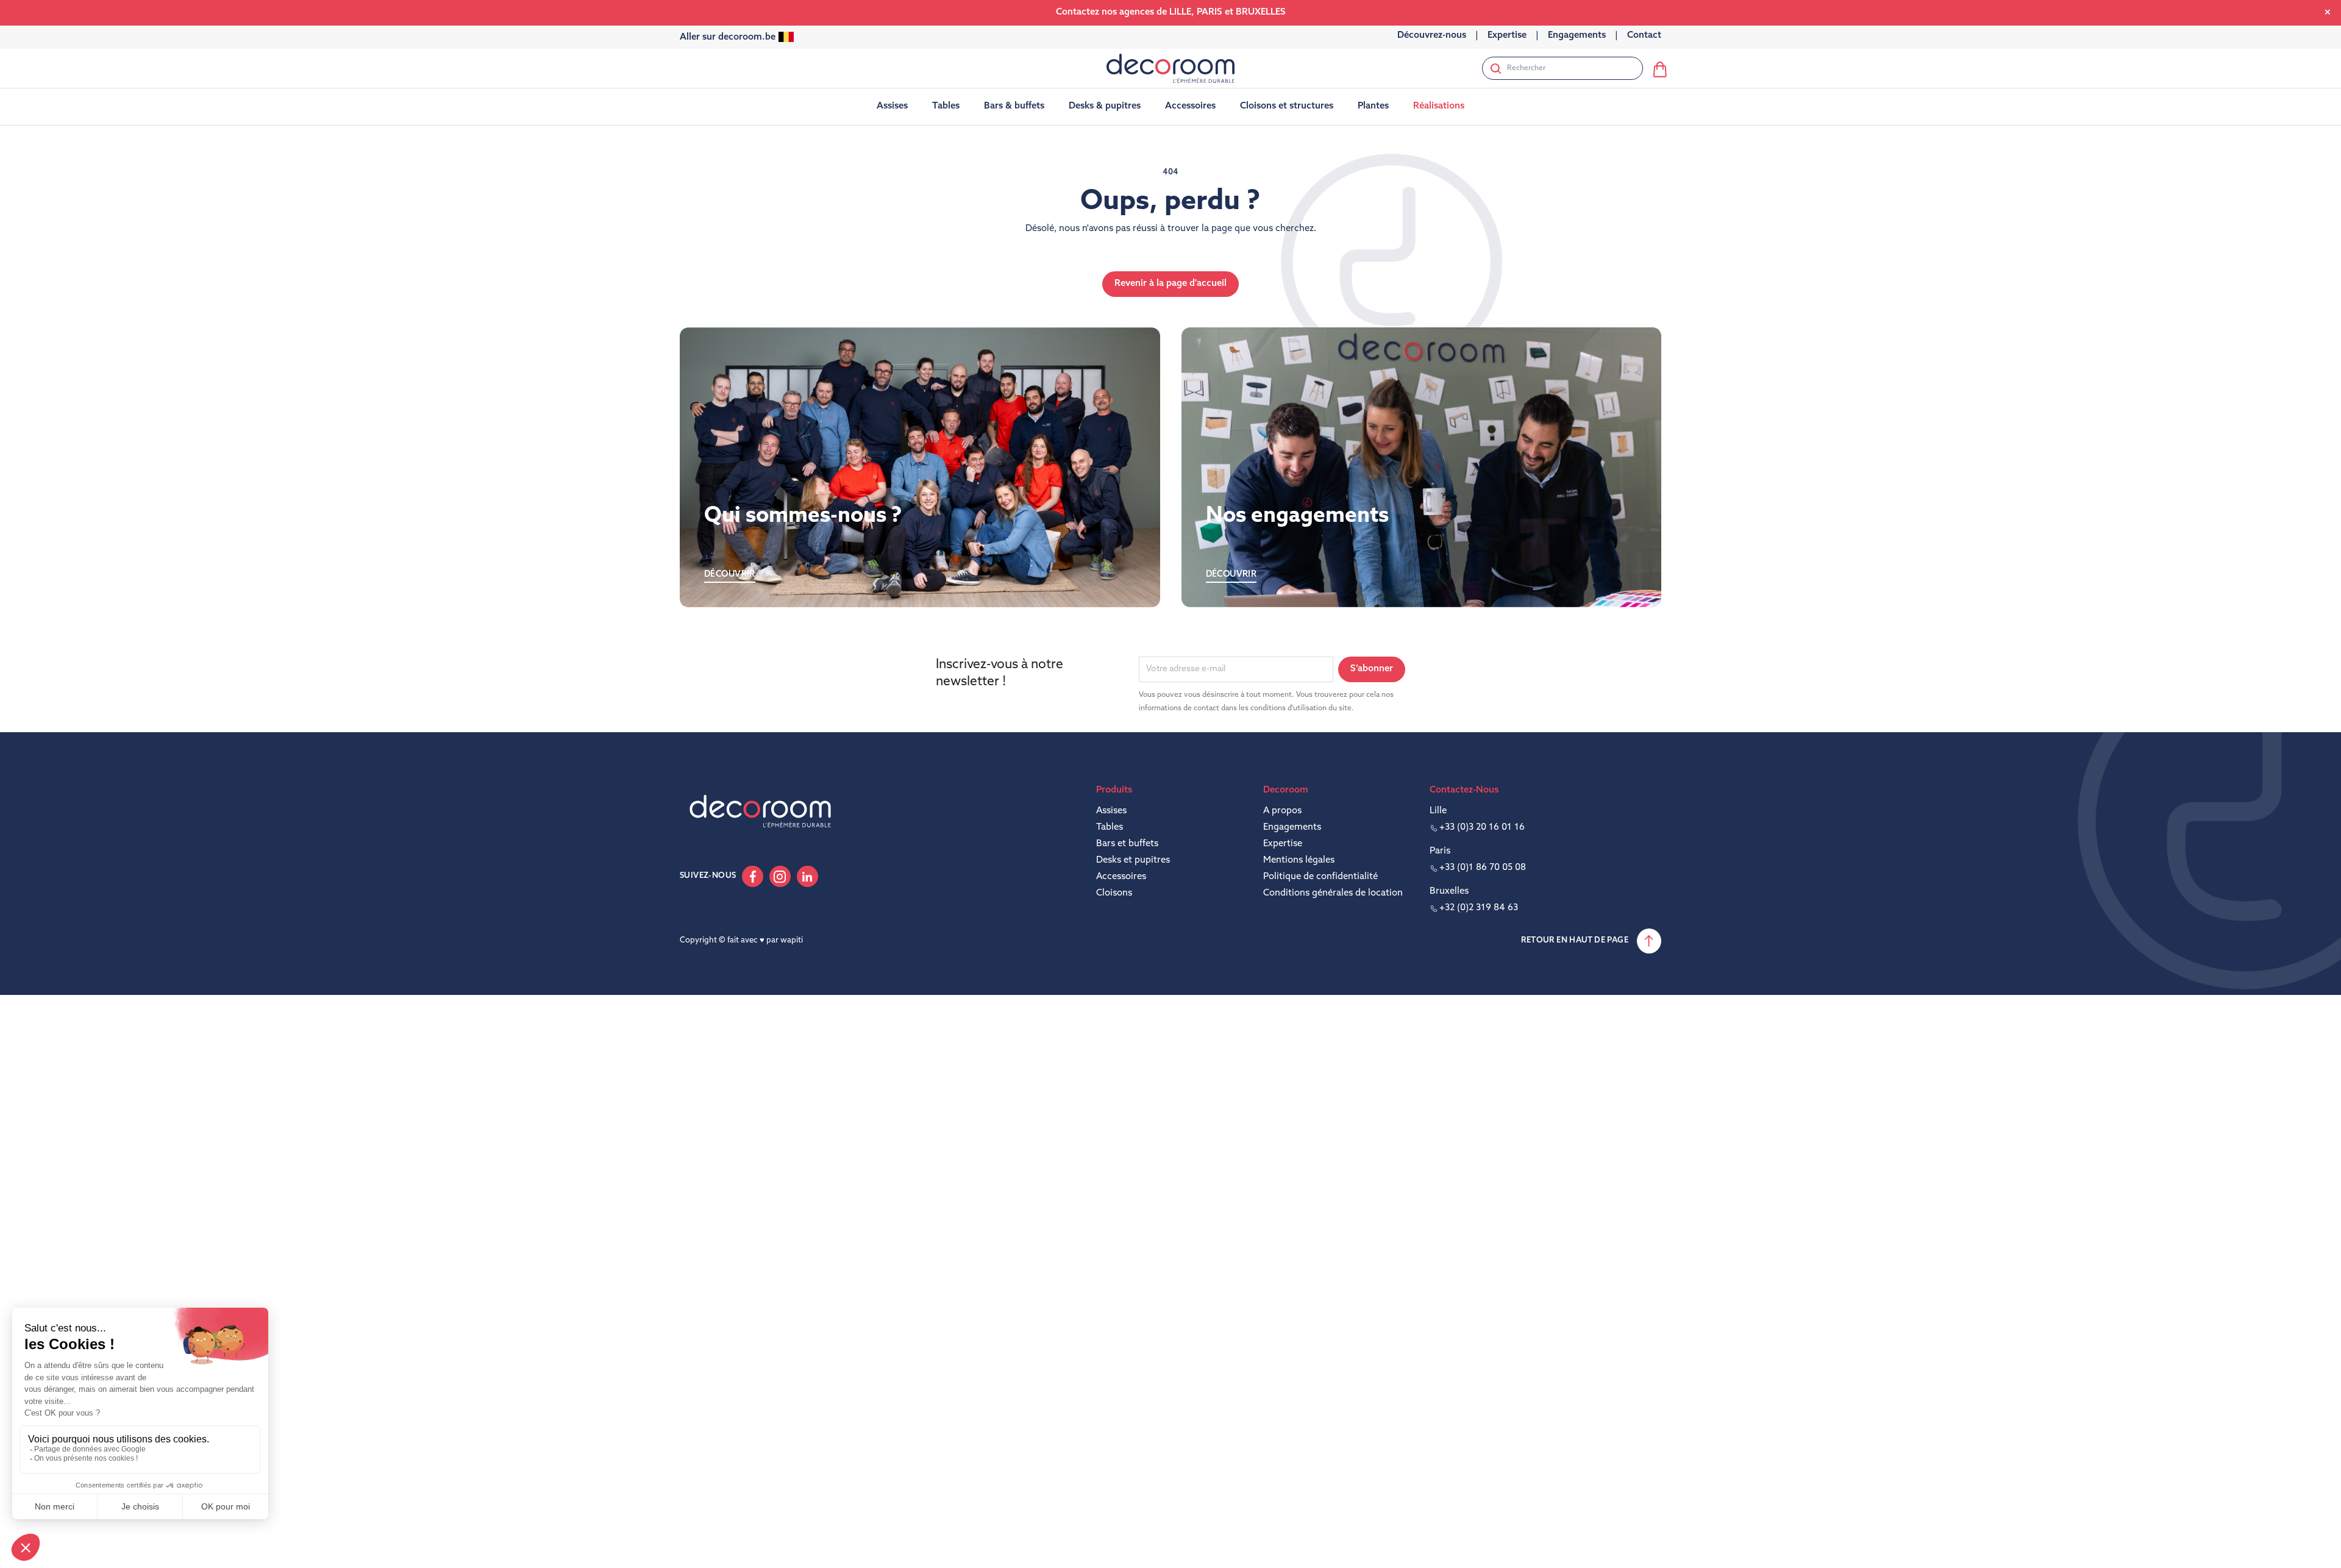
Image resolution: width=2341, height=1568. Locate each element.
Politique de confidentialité (1320, 877)
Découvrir (730, 575)
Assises (1111, 811)
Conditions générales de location (1333, 893)
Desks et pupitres (1133, 861)
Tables (1110, 828)
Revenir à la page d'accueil (1170, 284)
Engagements (1292, 828)
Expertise (1283, 844)
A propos (1282, 811)
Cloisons (1114, 893)
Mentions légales (1299, 861)
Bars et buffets (1127, 844)
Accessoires (1121, 877)
